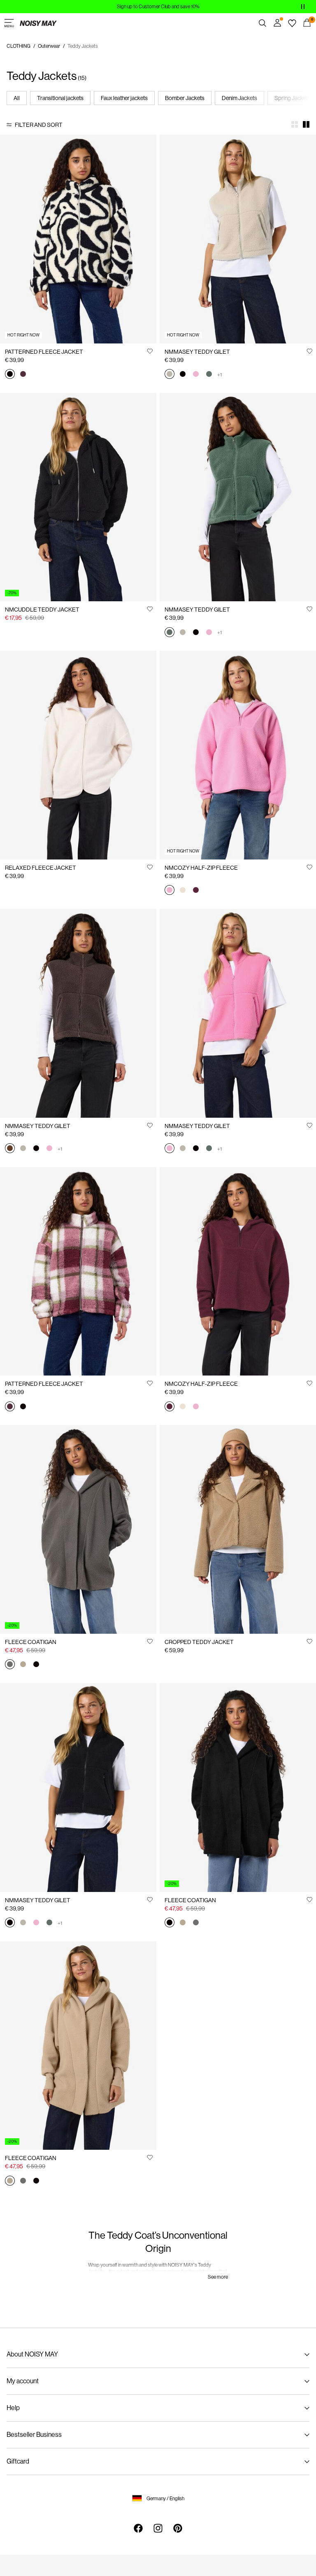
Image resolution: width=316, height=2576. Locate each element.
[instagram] (158, 2528)
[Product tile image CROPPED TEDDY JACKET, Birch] (238, 1529)
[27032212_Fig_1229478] (23, 375)
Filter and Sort (39, 125)
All (17, 98)
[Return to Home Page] (38, 23)
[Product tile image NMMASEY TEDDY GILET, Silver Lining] (238, 239)
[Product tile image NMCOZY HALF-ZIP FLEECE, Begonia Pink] (238, 755)
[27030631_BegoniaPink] (170, 891)
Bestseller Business (34, 2435)
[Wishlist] (292, 23)
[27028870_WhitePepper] (23, 1665)
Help (13, 2408)
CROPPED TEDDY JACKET (199, 1642)
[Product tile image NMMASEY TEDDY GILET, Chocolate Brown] (78, 1013)
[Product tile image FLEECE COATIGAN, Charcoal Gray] (78, 1529)
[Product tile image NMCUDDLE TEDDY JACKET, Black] (78, 497)
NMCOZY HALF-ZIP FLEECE (201, 868)
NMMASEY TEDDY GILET (197, 352)
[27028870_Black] (36, 1665)
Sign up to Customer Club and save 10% (158, 7)
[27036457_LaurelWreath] (209, 375)
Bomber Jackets (185, 98)
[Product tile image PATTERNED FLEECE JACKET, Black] (78, 239)
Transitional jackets (60, 98)
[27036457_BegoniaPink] (196, 375)
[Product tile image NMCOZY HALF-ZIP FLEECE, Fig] (238, 1272)
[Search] (263, 23)
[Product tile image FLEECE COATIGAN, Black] (238, 1788)
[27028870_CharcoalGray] (10, 1665)
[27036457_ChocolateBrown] (10, 1149)
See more (218, 2277)
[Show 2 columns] (306, 124)
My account (23, 2381)
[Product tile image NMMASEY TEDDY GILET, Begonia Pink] (238, 1013)
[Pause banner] (303, 7)
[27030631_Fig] (196, 891)
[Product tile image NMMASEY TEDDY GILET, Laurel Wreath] (238, 497)
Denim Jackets (239, 98)
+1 (220, 375)
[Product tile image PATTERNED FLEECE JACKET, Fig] (78, 1272)
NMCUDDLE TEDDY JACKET (42, 610)
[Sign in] (277, 23)
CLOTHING (19, 46)
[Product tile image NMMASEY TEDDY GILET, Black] (78, 1788)
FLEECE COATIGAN (31, 1642)
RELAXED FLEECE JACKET (41, 868)
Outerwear (49, 46)
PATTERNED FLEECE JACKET (44, 352)
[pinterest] (178, 2528)
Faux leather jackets (124, 98)
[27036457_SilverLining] (170, 375)
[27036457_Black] (183, 375)
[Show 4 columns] (295, 124)
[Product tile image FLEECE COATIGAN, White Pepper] (78, 2046)
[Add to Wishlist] (150, 351)
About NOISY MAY (32, 2354)
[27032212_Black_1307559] (10, 375)
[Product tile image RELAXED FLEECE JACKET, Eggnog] (78, 755)
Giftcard (18, 2461)
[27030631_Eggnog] (183, 891)
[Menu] (9, 23)
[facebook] (138, 2528)
